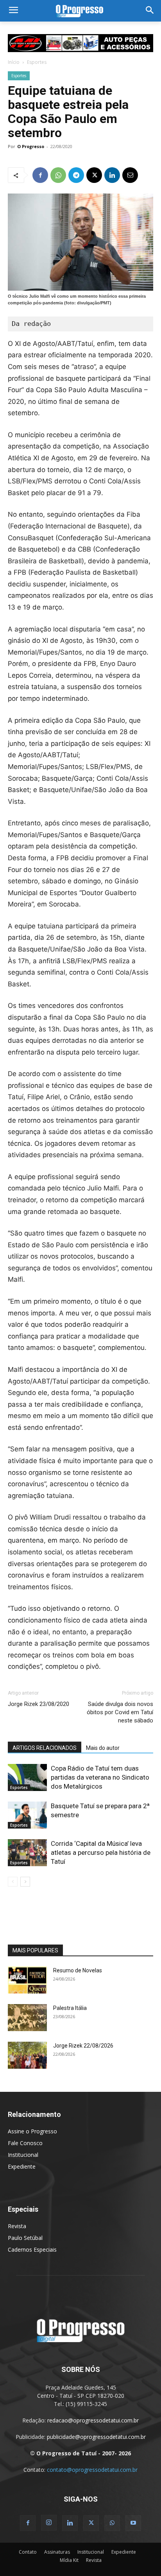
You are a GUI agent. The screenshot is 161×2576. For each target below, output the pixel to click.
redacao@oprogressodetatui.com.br (93, 2420)
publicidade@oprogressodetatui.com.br (96, 2437)
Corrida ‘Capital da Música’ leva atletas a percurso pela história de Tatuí (101, 1852)
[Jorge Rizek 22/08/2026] (27, 2055)
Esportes (37, 62)
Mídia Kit (69, 2560)
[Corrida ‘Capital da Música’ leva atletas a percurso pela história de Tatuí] (27, 1853)
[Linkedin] (112, 175)
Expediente (22, 2166)
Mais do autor (103, 1748)
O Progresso (31, 146)
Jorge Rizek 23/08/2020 (38, 1704)
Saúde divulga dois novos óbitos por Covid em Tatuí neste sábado (120, 1712)
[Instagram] (49, 2523)
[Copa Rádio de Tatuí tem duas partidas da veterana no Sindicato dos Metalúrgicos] (27, 1777)
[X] (94, 175)
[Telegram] (76, 175)
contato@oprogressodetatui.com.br (92, 2470)
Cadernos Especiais (32, 2249)
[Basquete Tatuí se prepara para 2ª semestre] (27, 1815)
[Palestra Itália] (27, 2018)
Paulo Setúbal (25, 2238)
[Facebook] (40, 175)
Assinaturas (57, 2552)
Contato (28, 2552)
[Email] (130, 175)
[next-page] (25, 1882)
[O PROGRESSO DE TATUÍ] (80, 11)
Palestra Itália (70, 2008)
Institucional (23, 2155)
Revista (17, 2226)
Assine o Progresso (32, 2131)
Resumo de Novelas (78, 1970)
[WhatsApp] (58, 175)
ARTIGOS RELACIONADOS (45, 1748)
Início (14, 62)
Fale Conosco (25, 2143)
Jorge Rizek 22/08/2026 (83, 2046)
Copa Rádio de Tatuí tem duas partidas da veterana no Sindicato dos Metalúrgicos (100, 1777)
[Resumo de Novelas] (27, 1980)
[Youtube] (133, 2523)
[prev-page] (13, 1882)
